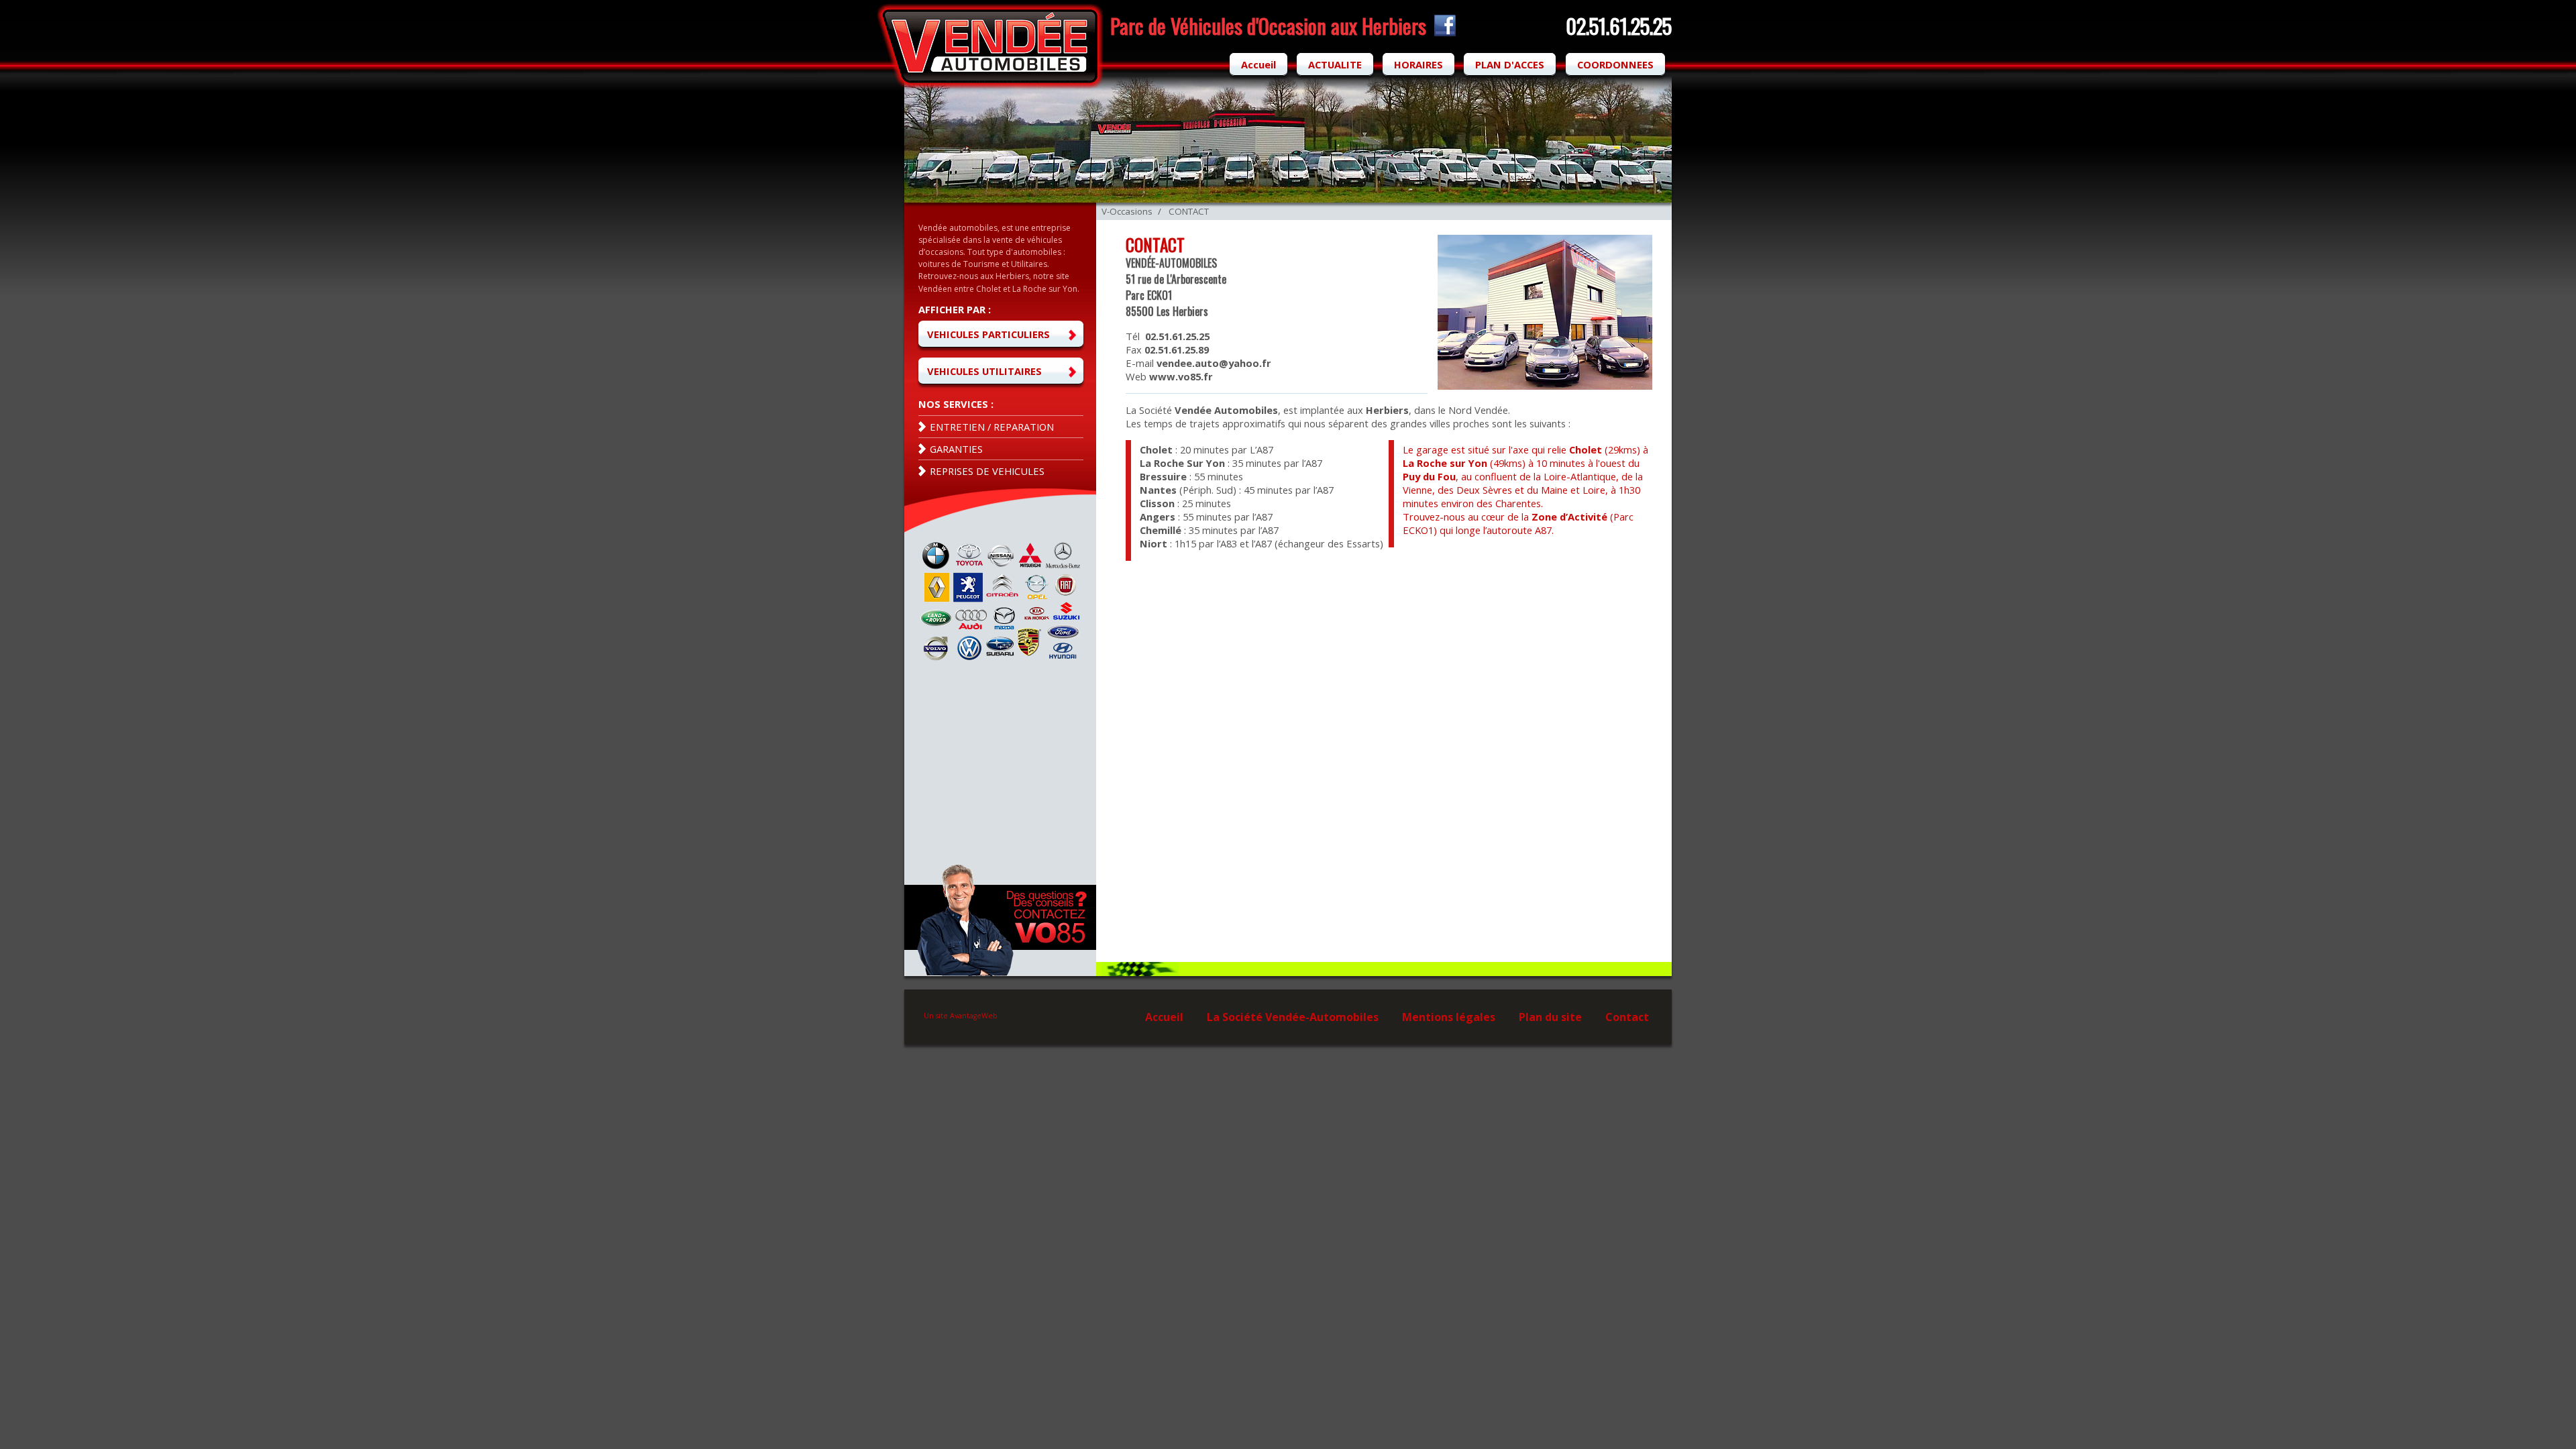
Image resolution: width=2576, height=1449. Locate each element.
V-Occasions (1127, 211)
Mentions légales (1449, 1017)
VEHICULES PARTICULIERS (988, 334)
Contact (1627, 1017)
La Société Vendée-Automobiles (1293, 1017)
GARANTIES (956, 449)
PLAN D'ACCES (1510, 64)
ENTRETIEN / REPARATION (992, 427)
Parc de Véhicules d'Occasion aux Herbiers (1268, 25)
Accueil (1258, 64)
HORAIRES (1418, 64)
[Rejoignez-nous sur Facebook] (1443, 32)
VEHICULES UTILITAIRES (984, 371)
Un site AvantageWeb (961, 1016)
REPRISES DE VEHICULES (987, 471)
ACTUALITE (1335, 64)
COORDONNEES (1615, 64)
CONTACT (1189, 211)
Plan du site (1550, 1017)
